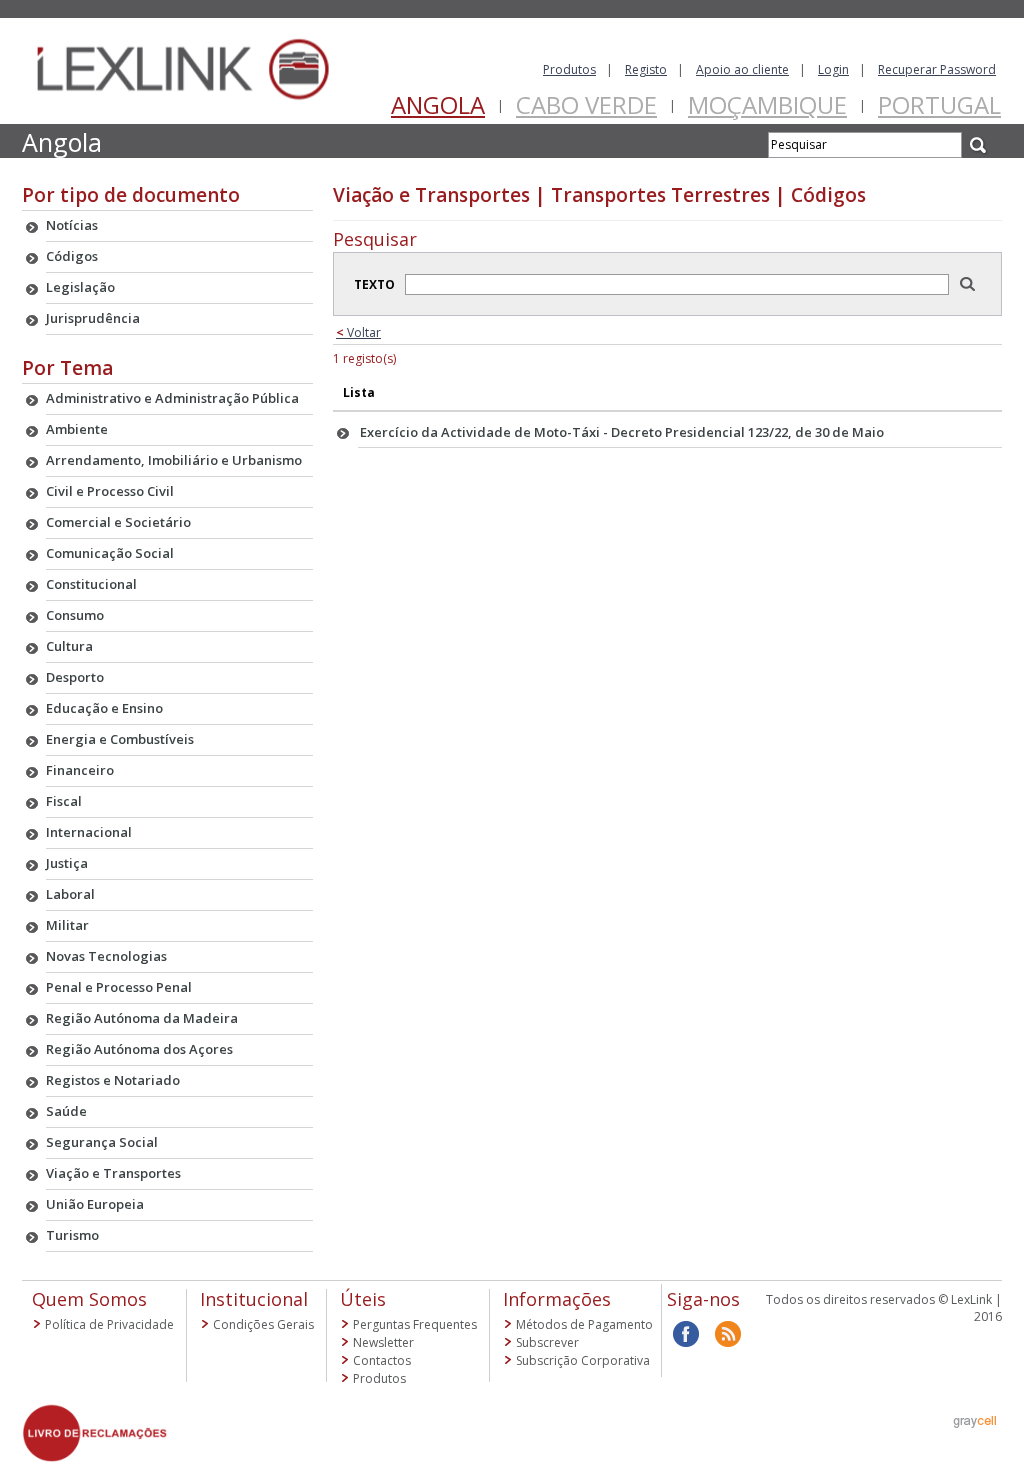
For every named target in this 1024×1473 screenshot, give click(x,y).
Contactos (382, 1360)
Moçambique (767, 104)
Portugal (939, 104)
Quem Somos (89, 1299)
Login (833, 69)
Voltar (358, 332)
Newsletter (383, 1342)
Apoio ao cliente (742, 69)
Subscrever (547, 1342)
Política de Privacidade (109, 1324)
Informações (557, 1299)
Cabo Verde (586, 104)
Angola (438, 104)
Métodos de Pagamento (584, 1324)
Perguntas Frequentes (415, 1324)
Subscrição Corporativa (583, 1360)
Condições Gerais (263, 1324)
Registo (646, 69)
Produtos (569, 69)
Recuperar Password (937, 69)
